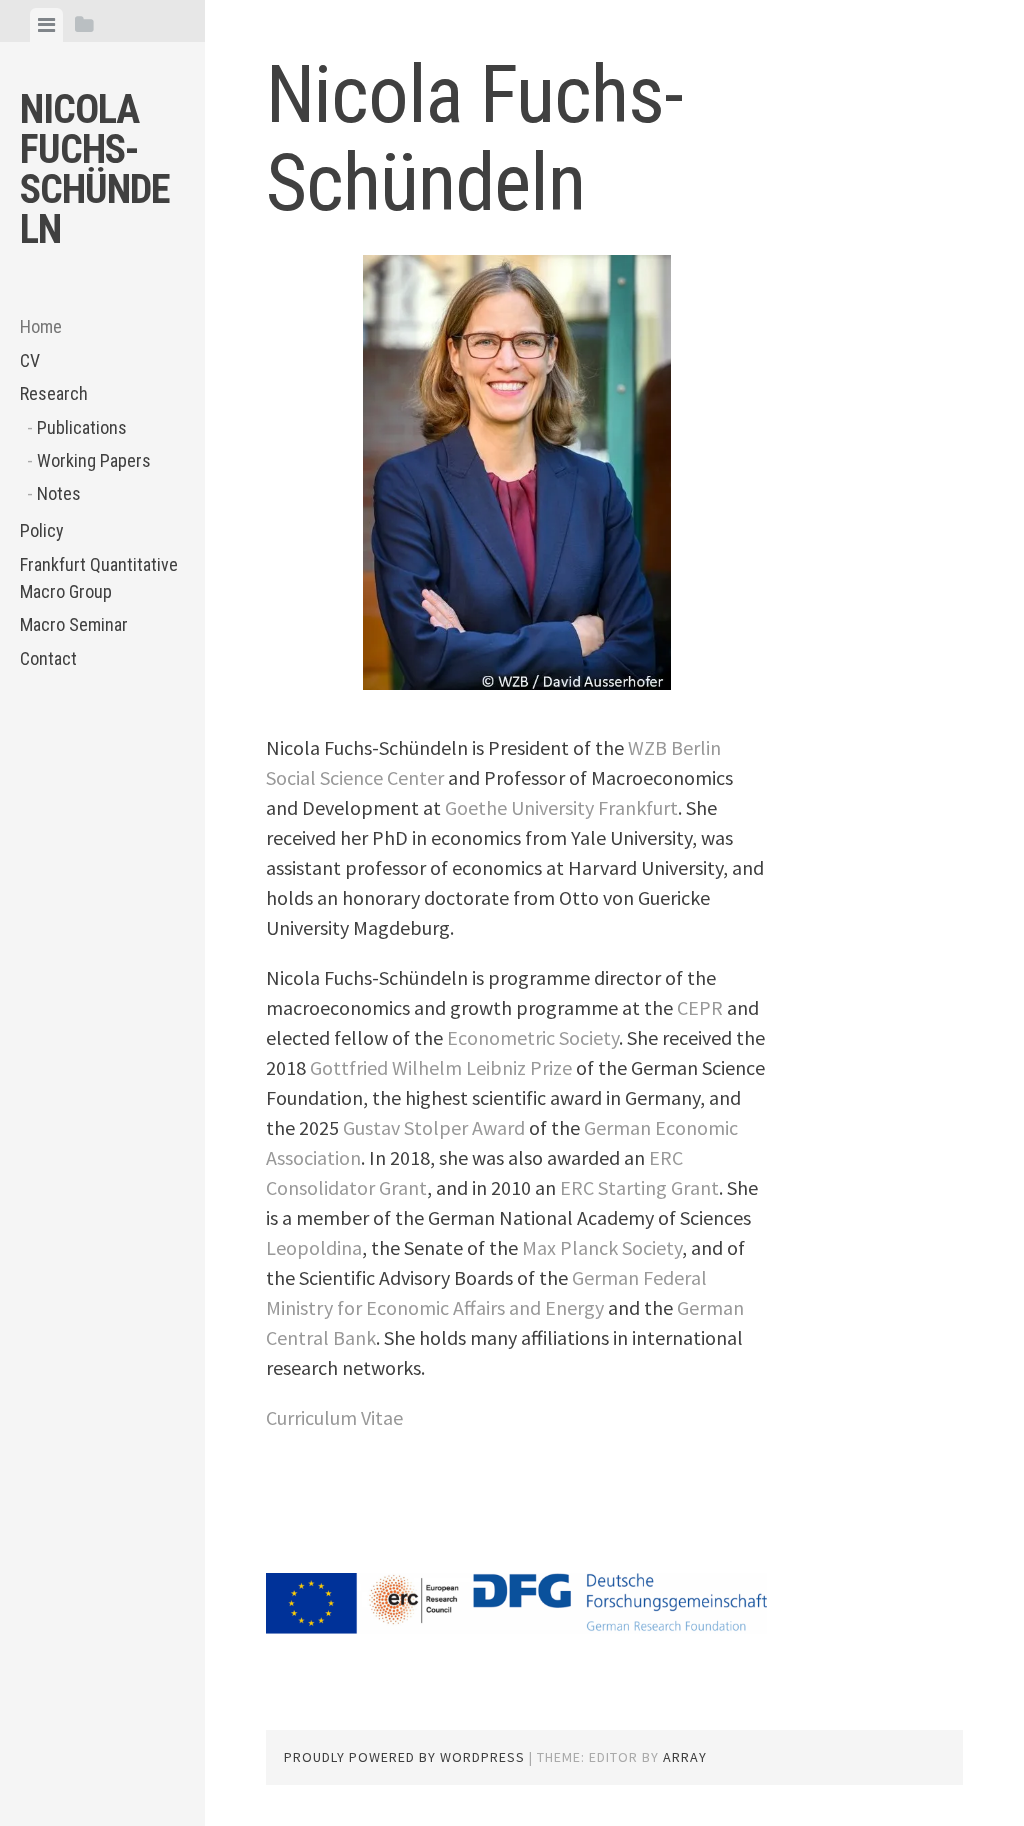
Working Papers (94, 460)
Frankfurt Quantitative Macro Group (99, 578)
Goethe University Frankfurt (561, 807)
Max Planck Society (602, 1247)
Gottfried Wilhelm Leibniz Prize (441, 1067)
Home (41, 326)
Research (54, 393)
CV (30, 360)
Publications (82, 427)
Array (685, 1757)
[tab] (46, 25)
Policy (42, 530)
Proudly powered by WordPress (404, 1757)
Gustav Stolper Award (434, 1127)
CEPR (700, 1007)
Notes (59, 493)
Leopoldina (314, 1247)
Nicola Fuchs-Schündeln (95, 169)
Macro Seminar (74, 624)
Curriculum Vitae (334, 1417)
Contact (48, 658)
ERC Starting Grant (639, 1187)
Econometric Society (533, 1037)
